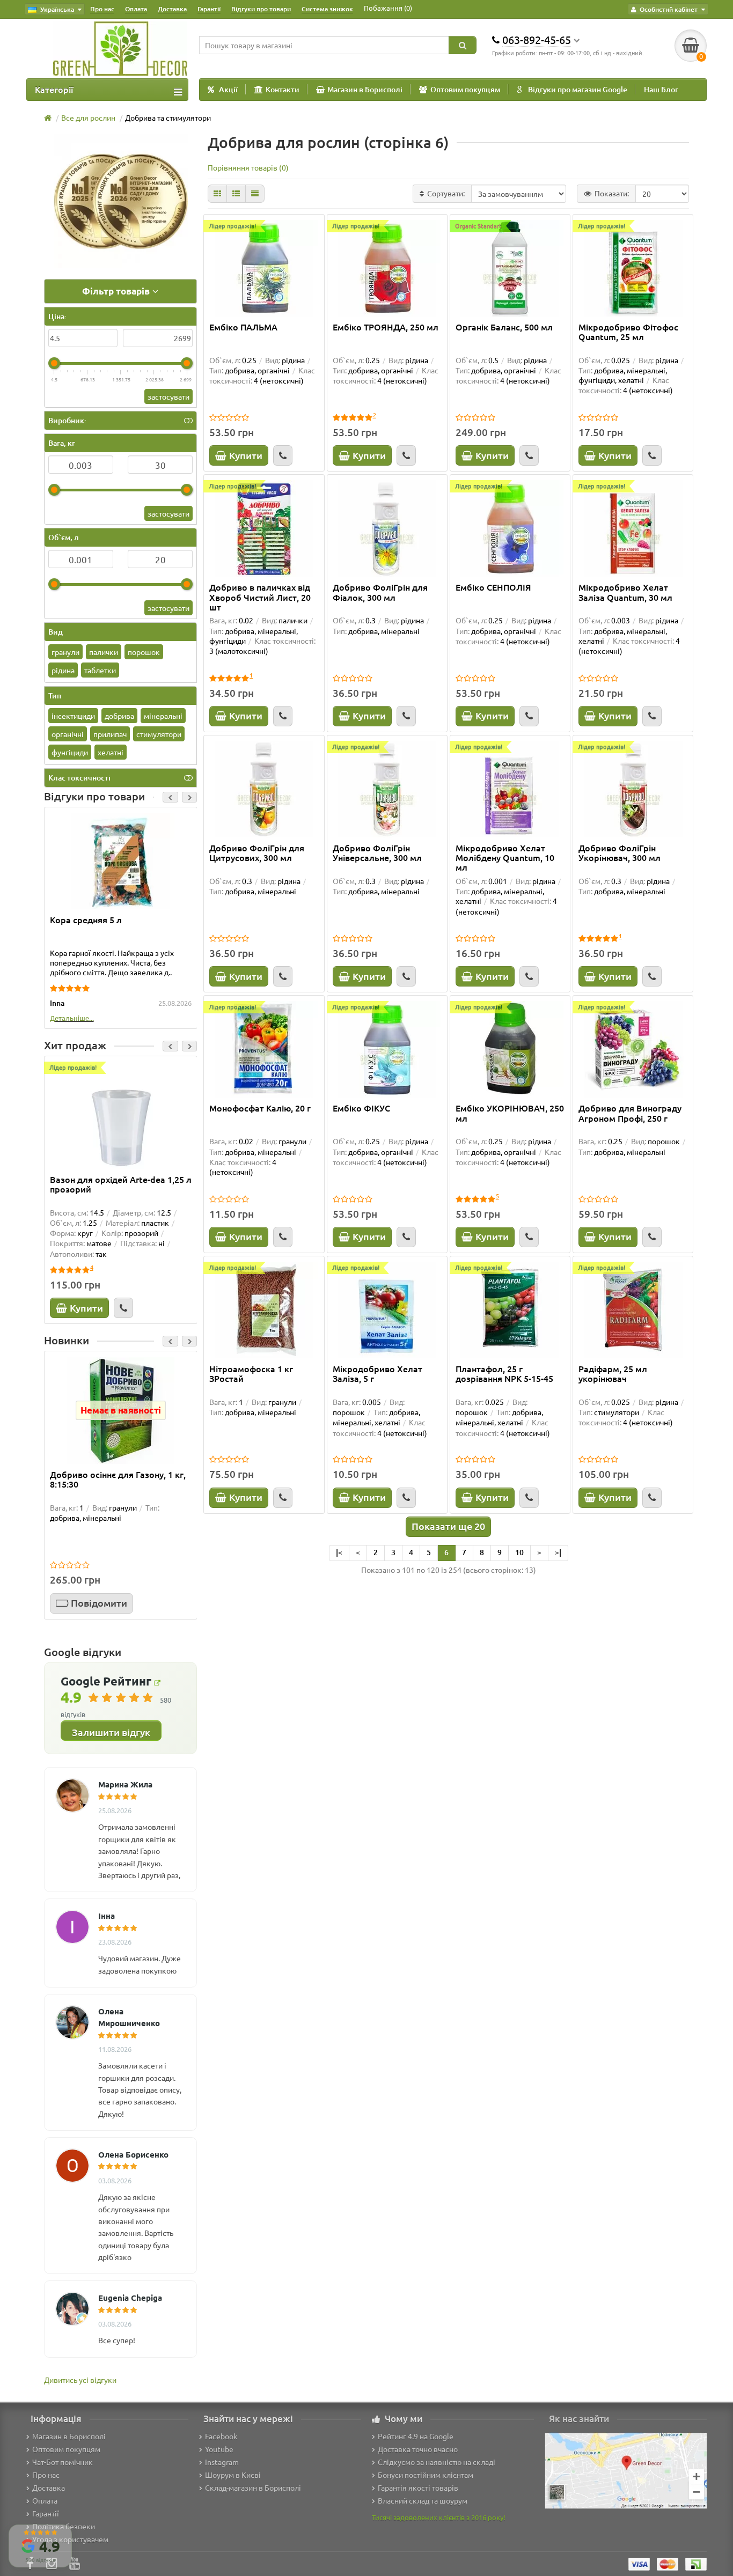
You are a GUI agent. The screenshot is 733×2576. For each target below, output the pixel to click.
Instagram (222, 2462)
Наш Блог (661, 89)
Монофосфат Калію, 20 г (260, 1108)
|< (339, 1552)
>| (558, 1552)
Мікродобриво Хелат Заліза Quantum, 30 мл (625, 592)
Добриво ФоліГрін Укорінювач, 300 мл (620, 853)
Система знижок (327, 9)
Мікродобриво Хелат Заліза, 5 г (378, 1374)
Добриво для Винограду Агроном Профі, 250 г (630, 1113)
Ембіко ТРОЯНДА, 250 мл (386, 327)
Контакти (283, 89)
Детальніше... (72, 1018)
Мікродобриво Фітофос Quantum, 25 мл (628, 332)
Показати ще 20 (448, 1526)
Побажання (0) (388, 8)
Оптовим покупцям (465, 89)
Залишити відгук (111, 1732)
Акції (228, 89)
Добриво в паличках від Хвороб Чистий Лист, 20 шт (260, 597)
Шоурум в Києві (233, 2475)
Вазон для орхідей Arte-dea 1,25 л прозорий (121, 1184)
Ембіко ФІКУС (361, 1108)
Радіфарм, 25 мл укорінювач (613, 1374)
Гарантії (209, 9)
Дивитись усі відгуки (80, 2380)
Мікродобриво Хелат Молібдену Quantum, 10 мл (505, 858)
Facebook (221, 2436)
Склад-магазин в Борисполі (253, 2487)
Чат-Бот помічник (63, 2462)
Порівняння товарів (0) (248, 167)
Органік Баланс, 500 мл (504, 327)
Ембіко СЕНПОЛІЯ (493, 587)
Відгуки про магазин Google (578, 89)
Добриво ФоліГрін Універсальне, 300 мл (377, 853)
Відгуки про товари (261, 9)
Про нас (102, 9)
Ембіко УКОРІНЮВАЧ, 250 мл (510, 1113)
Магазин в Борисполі (365, 89)
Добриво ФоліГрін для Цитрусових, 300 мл (257, 853)
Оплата (136, 9)
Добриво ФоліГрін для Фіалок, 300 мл (380, 592)
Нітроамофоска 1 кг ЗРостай (251, 1374)
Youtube (219, 2449)
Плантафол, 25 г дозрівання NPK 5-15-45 (504, 1374)
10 (519, 1552)
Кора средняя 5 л (86, 920)
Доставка (172, 9)
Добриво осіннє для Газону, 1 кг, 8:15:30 (118, 1480)
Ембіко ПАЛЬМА (243, 327)
